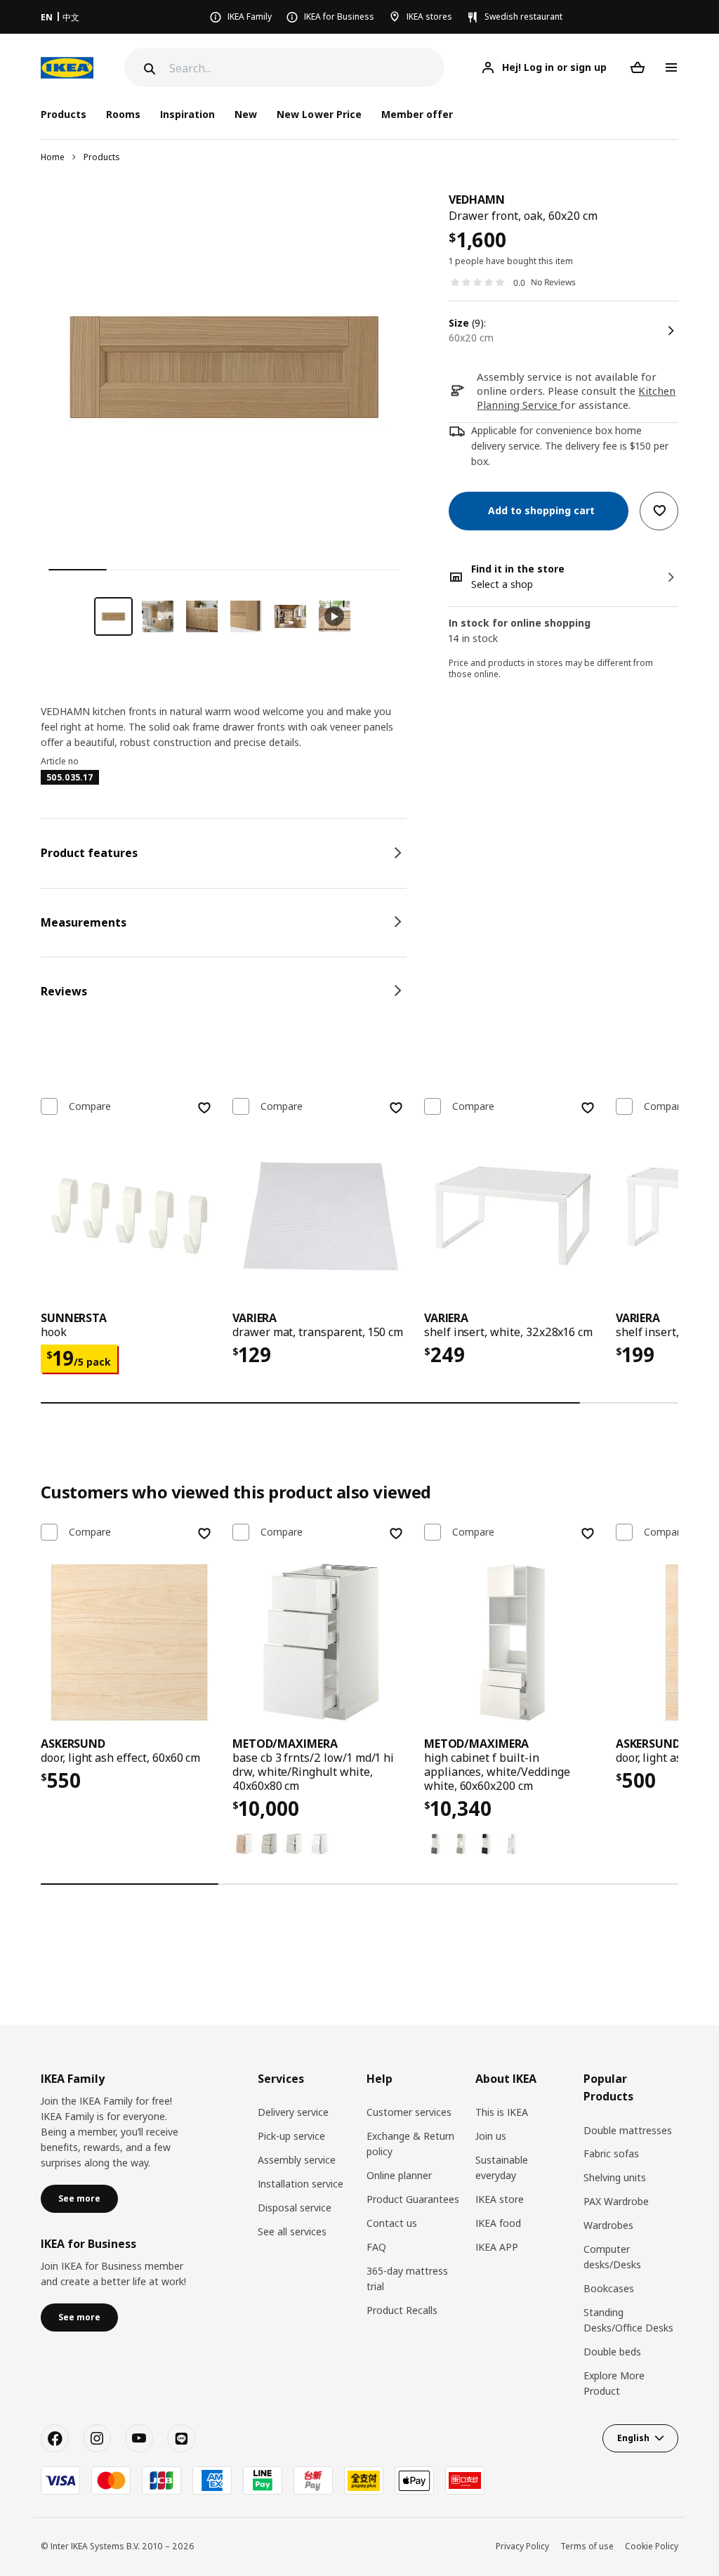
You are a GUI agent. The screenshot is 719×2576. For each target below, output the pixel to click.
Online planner (399, 2175)
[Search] (148, 69)
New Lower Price (319, 114)
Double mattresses (628, 2130)
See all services (292, 2231)
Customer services (409, 2112)
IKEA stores (429, 17)
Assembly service (297, 2160)
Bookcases (609, 2288)
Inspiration (187, 114)
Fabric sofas (611, 2153)
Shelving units (615, 2177)
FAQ (376, 2247)
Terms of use (587, 2546)
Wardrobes (608, 2225)
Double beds (612, 2352)
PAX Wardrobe (616, 2201)
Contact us (392, 2223)
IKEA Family (250, 17)
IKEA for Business (339, 17)
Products (102, 157)
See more (79, 2198)
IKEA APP (497, 2247)
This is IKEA (502, 2112)
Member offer (417, 114)
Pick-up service (291, 2136)
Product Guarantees (413, 2199)
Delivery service (293, 2112)
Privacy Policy (522, 2546)
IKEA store (500, 2199)
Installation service (301, 2184)
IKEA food (498, 2223)
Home (53, 157)
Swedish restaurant (523, 17)
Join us (491, 2136)
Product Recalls (402, 2310)
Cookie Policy (652, 2546)
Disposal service (295, 2208)
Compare (90, 1106)
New (246, 114)
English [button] (633, 2438)
